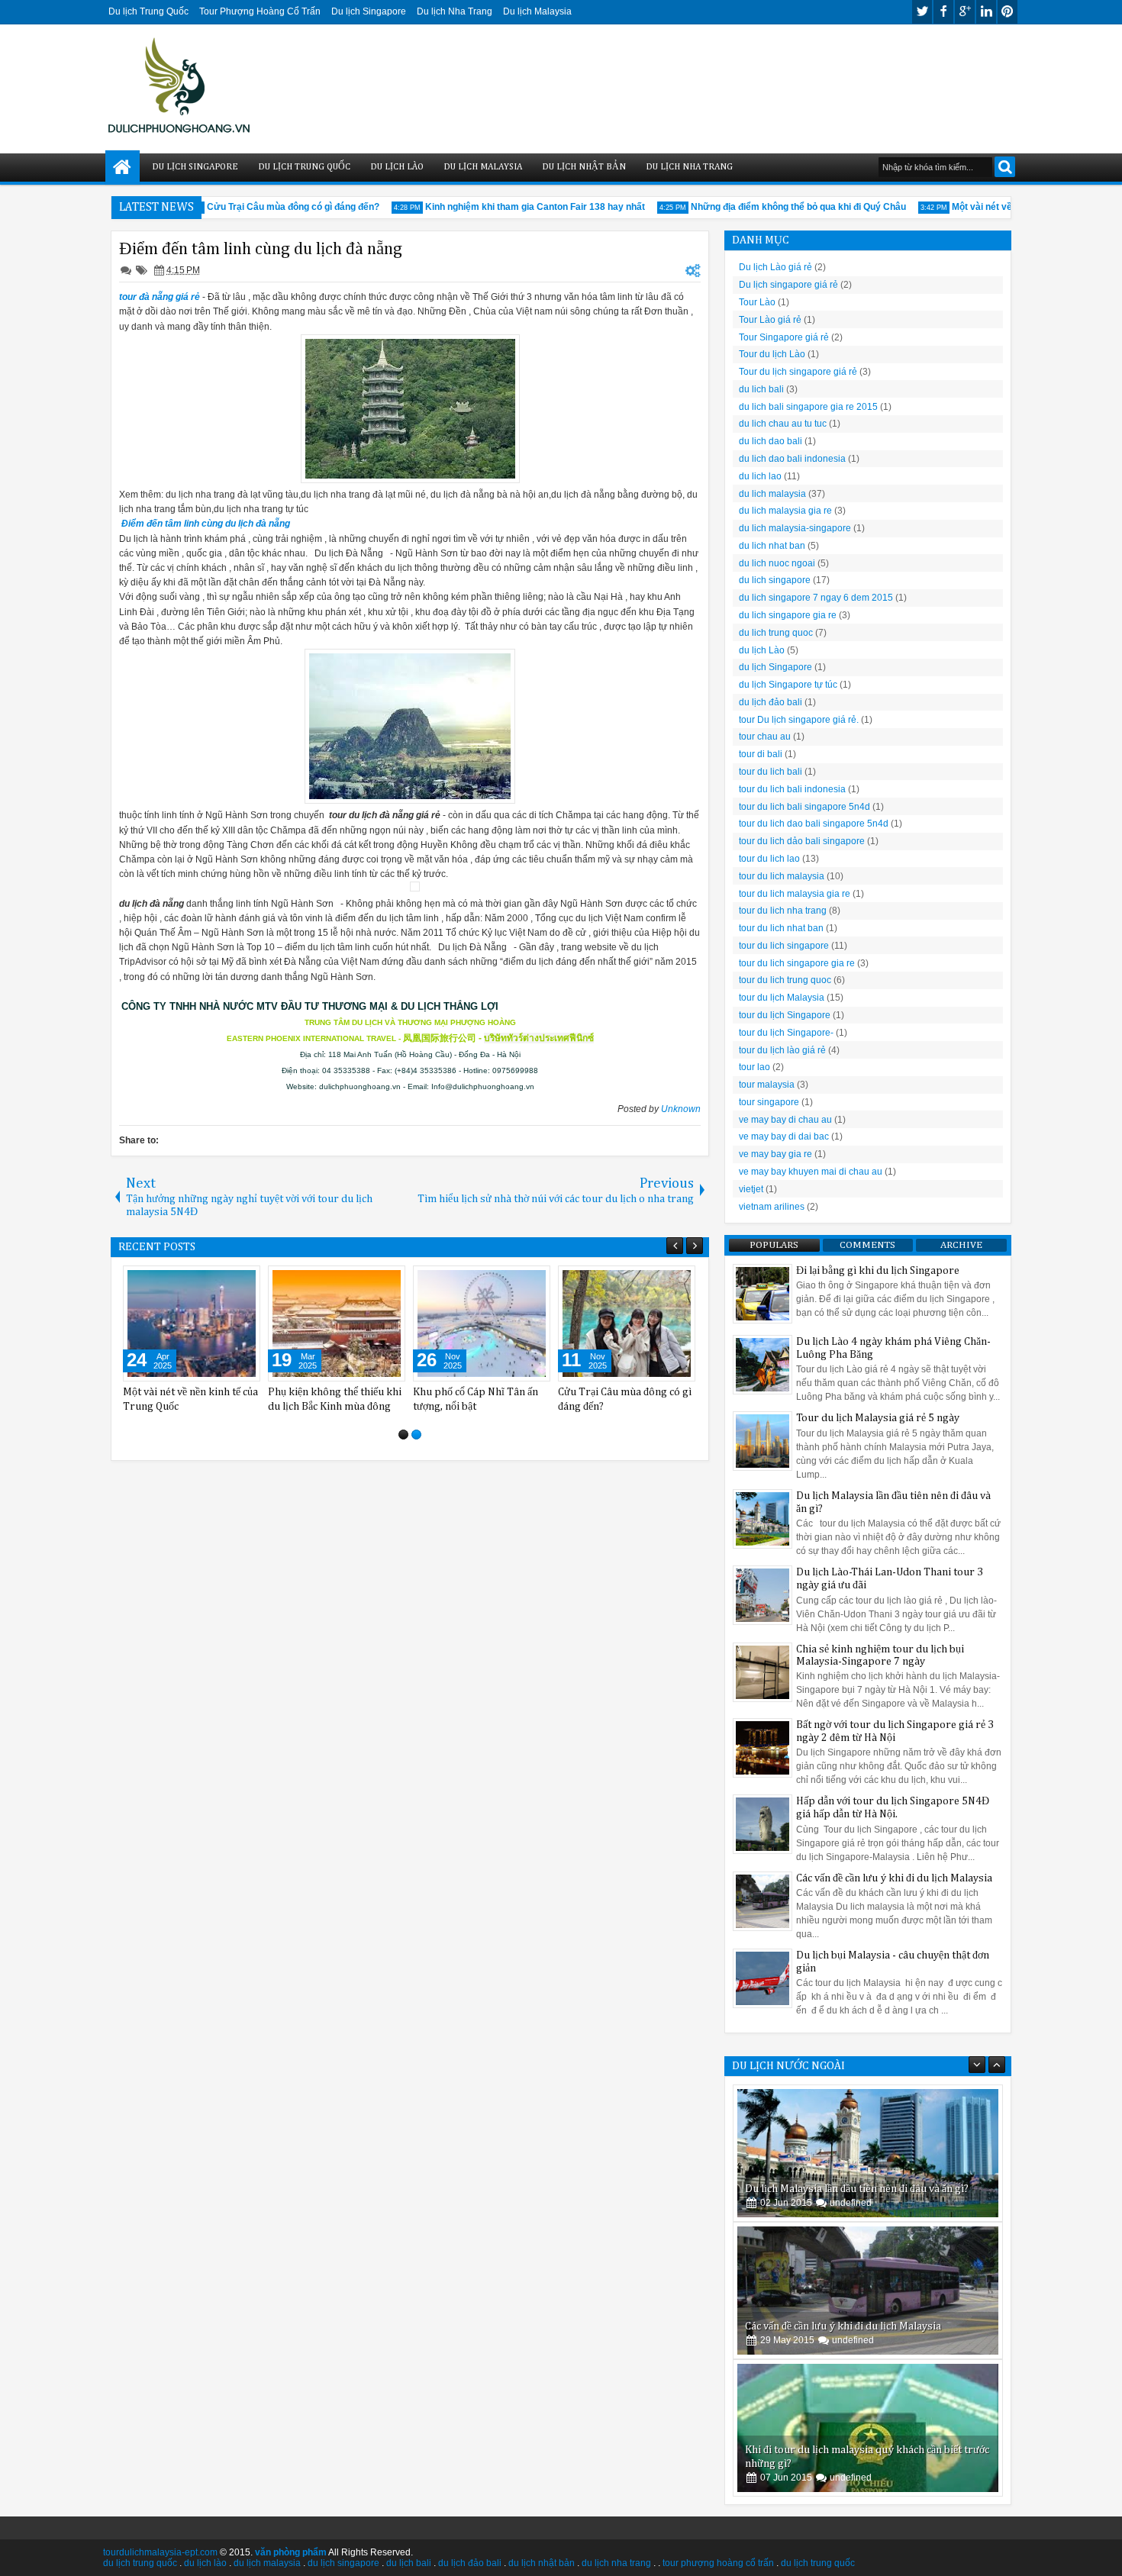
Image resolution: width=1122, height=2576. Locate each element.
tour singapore (769, 1102)
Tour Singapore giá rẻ (784, 337)
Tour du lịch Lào (772, 354)
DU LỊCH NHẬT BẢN (584, 167)
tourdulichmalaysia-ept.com (160, 2552)
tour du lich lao (769, 859)
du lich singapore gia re (788, 615)
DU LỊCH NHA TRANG (689, 167)
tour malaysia (767, 1085)
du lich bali (761, 389)
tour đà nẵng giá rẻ (160, 297)
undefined (851, 2203)
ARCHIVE (961, 1245)
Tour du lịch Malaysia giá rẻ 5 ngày (878, 1418)
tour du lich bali (771, 772)
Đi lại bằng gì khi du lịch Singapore (878, 1271)
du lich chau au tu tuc (783, 424)
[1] (403, 1435)
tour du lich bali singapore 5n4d (804, 807)
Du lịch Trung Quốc (148, 11)
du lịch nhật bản (542, 2563)
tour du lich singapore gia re (797, 963)
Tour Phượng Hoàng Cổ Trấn (260, 11)
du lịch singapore (343, 2563)
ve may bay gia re (775, 1154)
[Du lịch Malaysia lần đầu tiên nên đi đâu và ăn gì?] (868, 2153)
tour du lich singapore (784, 946)
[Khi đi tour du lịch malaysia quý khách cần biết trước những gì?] (868, 2428)
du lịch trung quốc (140, 2563)
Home (123, 168)
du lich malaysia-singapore (795, 528)
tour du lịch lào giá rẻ (782, 1050)
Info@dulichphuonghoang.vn (483, 1086)
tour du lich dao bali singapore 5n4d (814, 824)
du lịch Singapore (775, 667)
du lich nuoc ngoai (777, 563)
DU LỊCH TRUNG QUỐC (304, 167)
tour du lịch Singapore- (786, 1033)
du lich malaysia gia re (785, 511)
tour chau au (765, 737)
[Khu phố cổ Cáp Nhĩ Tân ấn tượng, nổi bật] (482, 1323)
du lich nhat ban (772, 546)
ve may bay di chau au (785, 1120)
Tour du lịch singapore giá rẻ (798, 372)
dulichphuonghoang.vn (360, 1086)
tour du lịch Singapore (785, 1015)
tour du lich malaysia (782, 876)
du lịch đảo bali (771, 702)
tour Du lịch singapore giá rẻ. (799, 720)
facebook (943, 12)
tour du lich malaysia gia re (795, 894)
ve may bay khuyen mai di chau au (811, 1172)
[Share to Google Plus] (243, 1281)
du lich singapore (775, 580)
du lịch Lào (762, 650)
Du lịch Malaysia (537, 11)
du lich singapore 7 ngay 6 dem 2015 (816, 598)
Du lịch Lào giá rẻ (775, 267)
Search (1005, 167)
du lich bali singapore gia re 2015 (808, 407)
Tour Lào (757, 302)
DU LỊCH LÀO (397, 167)
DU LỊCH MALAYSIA (483, 167)
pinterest (1008, 12)
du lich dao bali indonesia (792, 459)
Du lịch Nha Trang (455, 11)
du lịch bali (409, 2563)
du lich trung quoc (776, 633)
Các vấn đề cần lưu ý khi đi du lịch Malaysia (894, 1878)
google (965, 12)
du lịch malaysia (267, 2563)
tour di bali (761, 754)
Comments (867, 1245)
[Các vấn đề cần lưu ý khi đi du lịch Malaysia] (868, 2291)
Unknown (681, 1109)
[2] (416, 1435)
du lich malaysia (772, 494)
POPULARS (774, 1245)
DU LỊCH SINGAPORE (195, 167)
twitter (922, 12)
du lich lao (760, 476)
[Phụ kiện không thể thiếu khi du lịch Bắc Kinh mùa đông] (337, 1323)
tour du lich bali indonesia (792, 789)
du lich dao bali (771, 441)
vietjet (751, 1189)
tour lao (754, 1067)
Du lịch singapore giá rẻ (788, 285)
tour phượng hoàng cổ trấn (718, 2563)
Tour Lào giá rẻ (770, 320)
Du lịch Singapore (369, 11)
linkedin (986, 12)
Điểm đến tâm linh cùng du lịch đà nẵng (261, 249)
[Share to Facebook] (210, 1281)
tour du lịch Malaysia (782, 998)
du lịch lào (205, 2563)
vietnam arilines (772, 1207)
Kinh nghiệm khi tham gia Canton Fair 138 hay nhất (513, 207)
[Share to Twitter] (227, 1281)
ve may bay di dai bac (784, 1136)
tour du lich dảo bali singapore (802, 841)
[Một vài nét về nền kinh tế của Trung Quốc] (192, 1323)
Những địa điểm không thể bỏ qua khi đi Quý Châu (776, 207)
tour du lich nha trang (783, 911)
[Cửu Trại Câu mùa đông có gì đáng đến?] (627, 1323)
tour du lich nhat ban (781, 928)
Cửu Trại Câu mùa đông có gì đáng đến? (271, 207)
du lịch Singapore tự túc (788, 685)
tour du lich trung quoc (785, 980)
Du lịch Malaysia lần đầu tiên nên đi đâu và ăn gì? (857, 2189)
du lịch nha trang (616, 2563)
